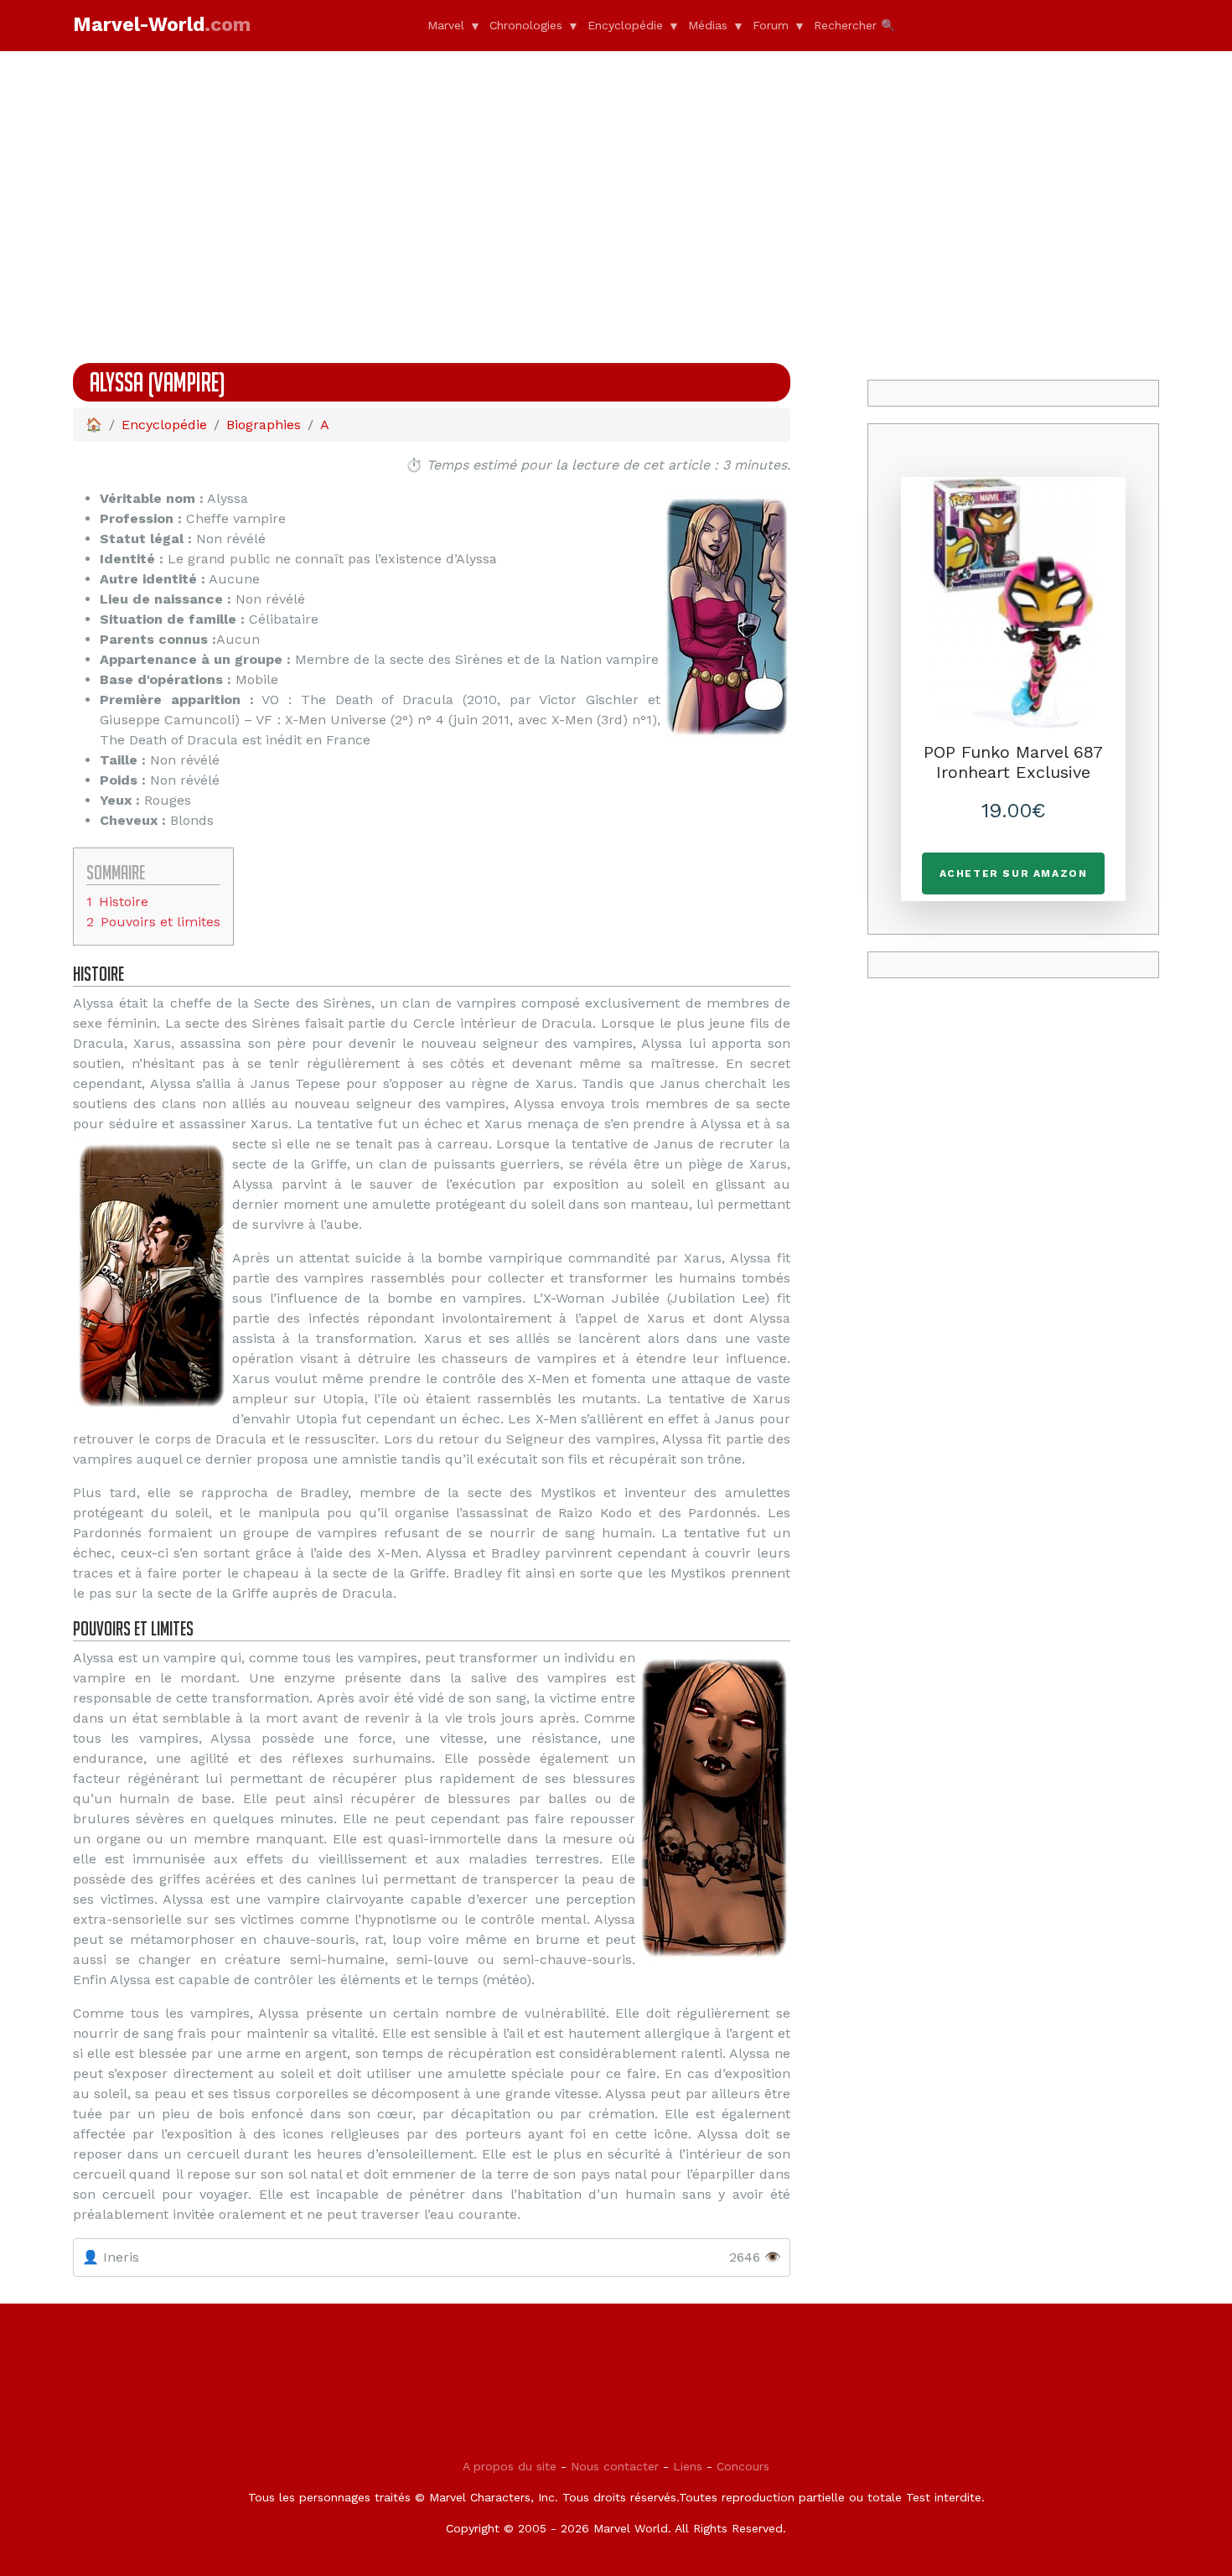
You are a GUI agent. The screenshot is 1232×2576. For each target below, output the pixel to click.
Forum (771, 25)
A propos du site (510, 2466)
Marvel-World (162, 25)
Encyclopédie (625, 25)
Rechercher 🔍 (854, 25)
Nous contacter (615, 2466)
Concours (743, 2466)
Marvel (446, 25)
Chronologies (526, 25)
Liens (688, 2466)
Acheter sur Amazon (1014, 873)
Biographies (264, 425)
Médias (708, 25)
